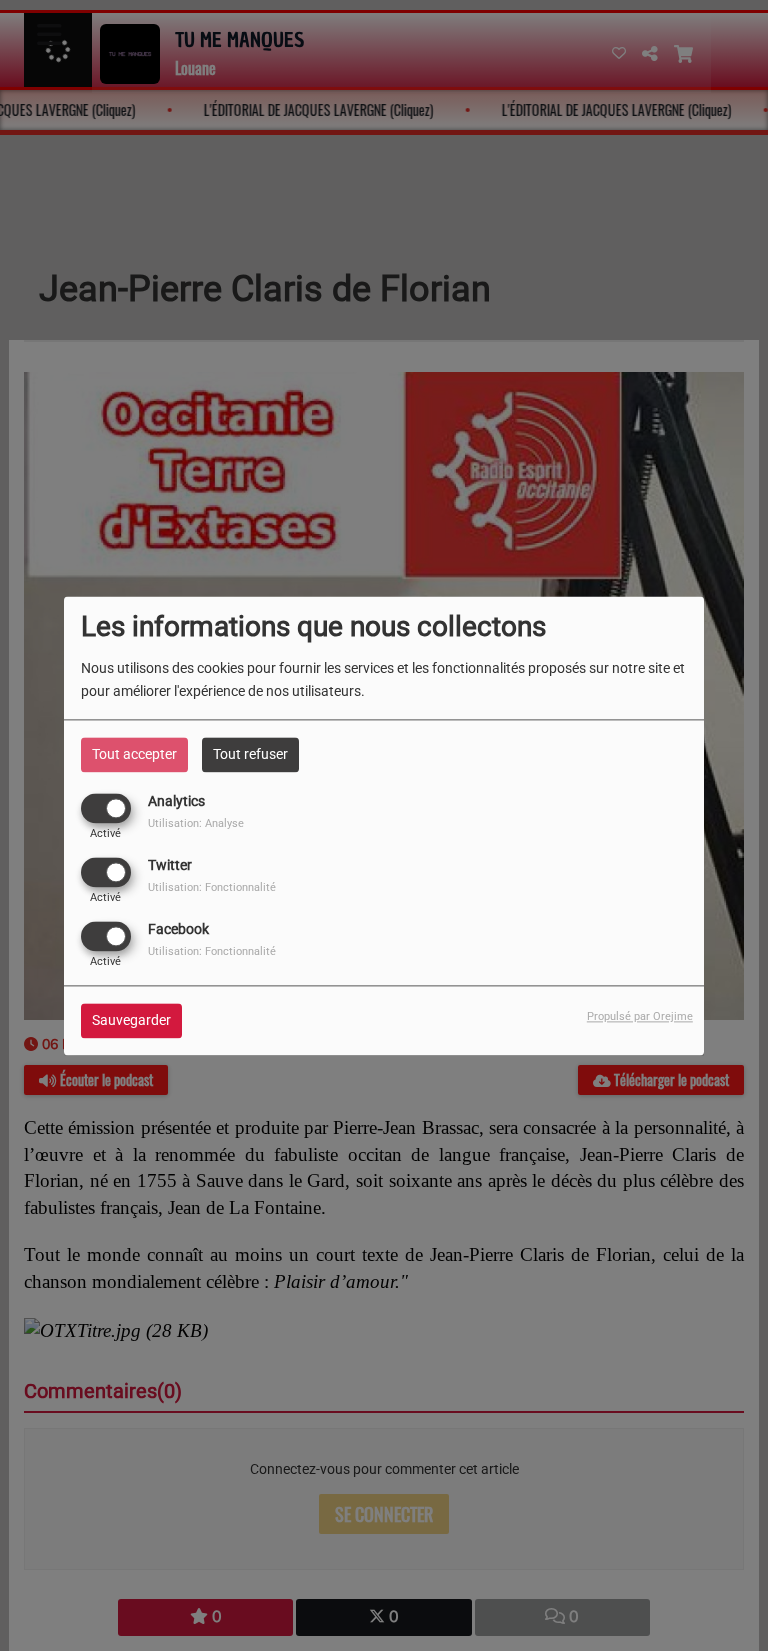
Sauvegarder (131, 1020)
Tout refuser (250, 754)
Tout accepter (134, 754)
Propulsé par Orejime (640, 1016)
